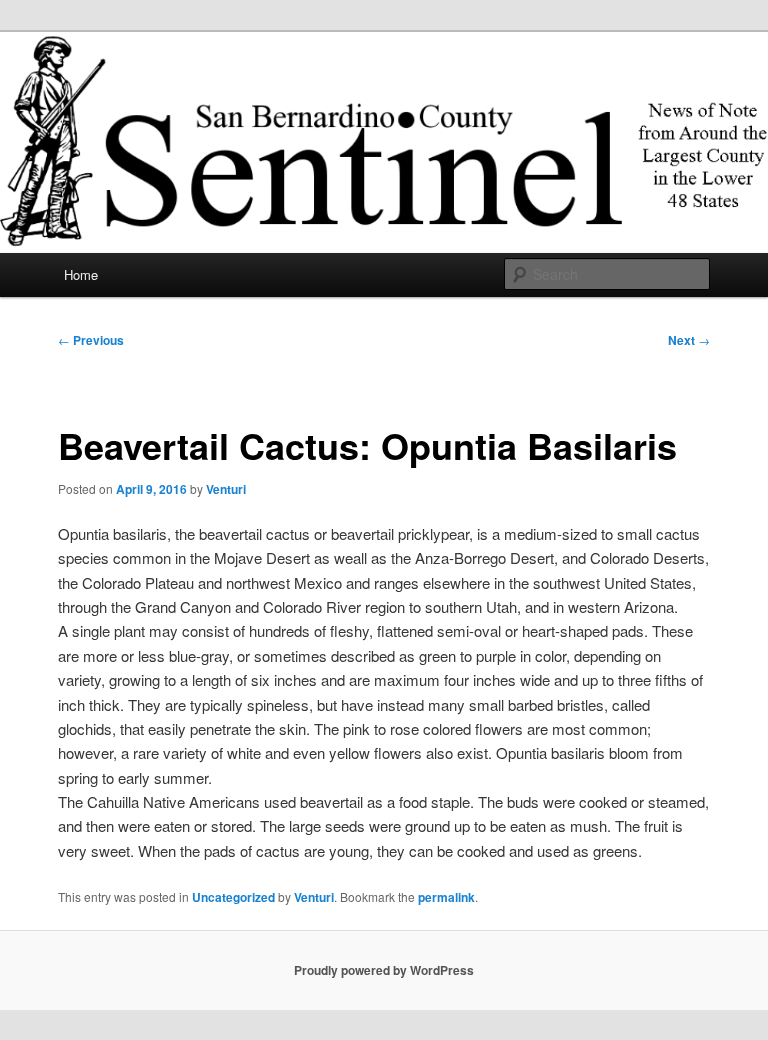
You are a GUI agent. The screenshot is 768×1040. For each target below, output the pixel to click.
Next (689, 340)
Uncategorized (233, 897)
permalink (446, 897)
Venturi (226, 489)
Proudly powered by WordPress (384, 970)
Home (81, 274)
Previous (91, 340)
